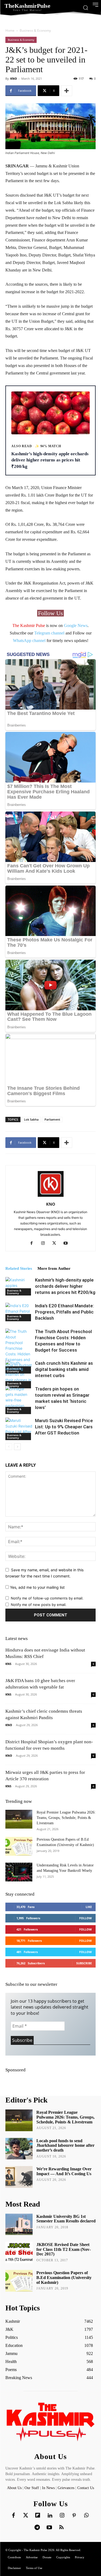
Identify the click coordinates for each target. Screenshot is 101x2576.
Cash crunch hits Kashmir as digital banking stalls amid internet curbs (64, 1369)
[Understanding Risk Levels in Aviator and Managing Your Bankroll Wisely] (19, 1872)
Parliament (52, 1119)
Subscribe (84, 1963)
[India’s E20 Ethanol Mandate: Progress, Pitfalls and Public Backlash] (19, 1312)
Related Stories (19, 1268)
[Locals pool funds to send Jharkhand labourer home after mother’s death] (19, 2149)
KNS (8, 1664)
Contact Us (86, 2488)
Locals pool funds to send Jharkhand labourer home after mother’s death (65, 2145)
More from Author (54, 1268)
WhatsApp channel (29, 641)
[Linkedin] (50, 2516)
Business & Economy (35, 30)
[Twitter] (26, 2516)
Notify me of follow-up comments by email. (47, 1598)
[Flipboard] (38, 2516)
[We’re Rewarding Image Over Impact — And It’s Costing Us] (19, 2177)
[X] (56, 1243)
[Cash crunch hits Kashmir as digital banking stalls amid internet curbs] (19, 1374)
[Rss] (61, 2528)
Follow (86, 1918)
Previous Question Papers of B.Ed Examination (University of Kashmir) (64, 2277)
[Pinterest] (74, 2516)
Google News (76, 625)
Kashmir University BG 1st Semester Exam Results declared (66, 2219)
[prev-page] (9, 1447)
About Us (15, 2488)
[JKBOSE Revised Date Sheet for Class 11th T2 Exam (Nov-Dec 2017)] (19, 2252)
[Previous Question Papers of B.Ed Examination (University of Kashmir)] (19, 1846)
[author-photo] (51, 1197)
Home (10, 30)
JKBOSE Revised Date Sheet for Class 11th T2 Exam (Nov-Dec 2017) (64, 2249)
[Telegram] (37, 2528)
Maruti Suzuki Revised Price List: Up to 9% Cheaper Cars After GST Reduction (64, 1427)
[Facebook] (34, 1243)
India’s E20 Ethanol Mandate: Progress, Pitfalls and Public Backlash (65, 1312)
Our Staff (32, 2488)
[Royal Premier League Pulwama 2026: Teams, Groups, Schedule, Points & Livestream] (19, 1819)
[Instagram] (45, 1243)
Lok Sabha (31, 1119)
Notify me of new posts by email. (39, 1605)
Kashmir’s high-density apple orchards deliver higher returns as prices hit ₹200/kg (65, 1286)
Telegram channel (49, 633)
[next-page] (17, 1447)
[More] (67, 91)
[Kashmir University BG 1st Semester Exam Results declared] (19, 2224)
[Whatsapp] (86, 2516)
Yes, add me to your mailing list (37, 1587)
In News (48, 2488)
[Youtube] (67, 1243)
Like (89, 1907)
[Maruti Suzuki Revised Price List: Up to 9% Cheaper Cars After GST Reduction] (19, 1429)
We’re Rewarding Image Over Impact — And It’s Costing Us (64, 2171)
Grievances (66, 2488)
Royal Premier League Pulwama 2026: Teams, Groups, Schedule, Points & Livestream (66, 1818)
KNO (14, 78)
